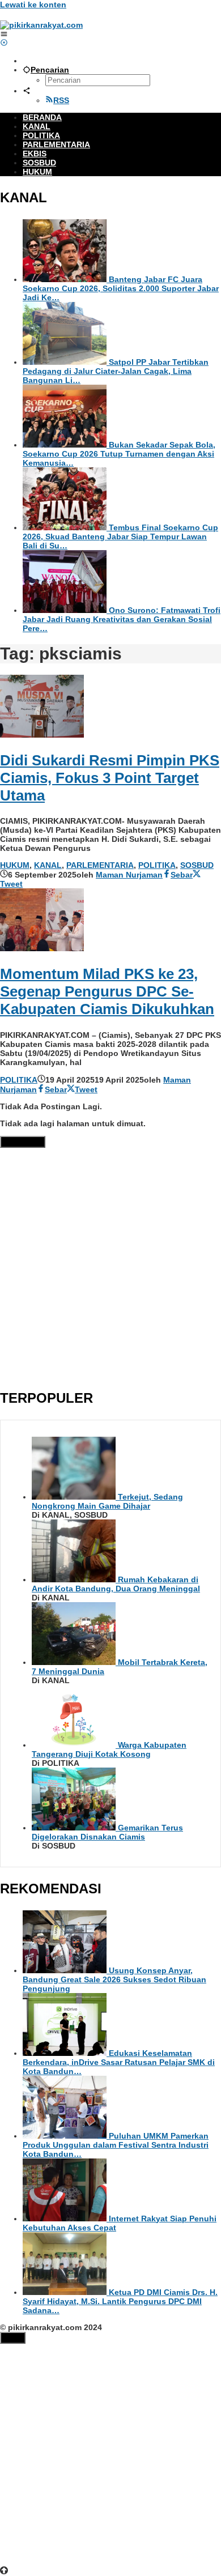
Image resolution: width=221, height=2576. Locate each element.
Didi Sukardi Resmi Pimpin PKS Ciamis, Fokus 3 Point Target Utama (110, 778)
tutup (13, 2338)
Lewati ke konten (33, 5)
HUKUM (15, 865)
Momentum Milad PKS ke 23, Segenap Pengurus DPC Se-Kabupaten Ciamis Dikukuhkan (107, 991)
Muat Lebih (23, 1142)
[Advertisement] (110, 1266)
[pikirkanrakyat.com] (41, 25)
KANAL (48, 865)
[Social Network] (27, 91)
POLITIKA (157, 865)
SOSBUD (197, 865)
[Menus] (4, 34)
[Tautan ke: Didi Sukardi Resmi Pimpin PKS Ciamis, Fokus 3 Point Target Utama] (42, 735)
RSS (61, 100)
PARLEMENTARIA (100, 865)
